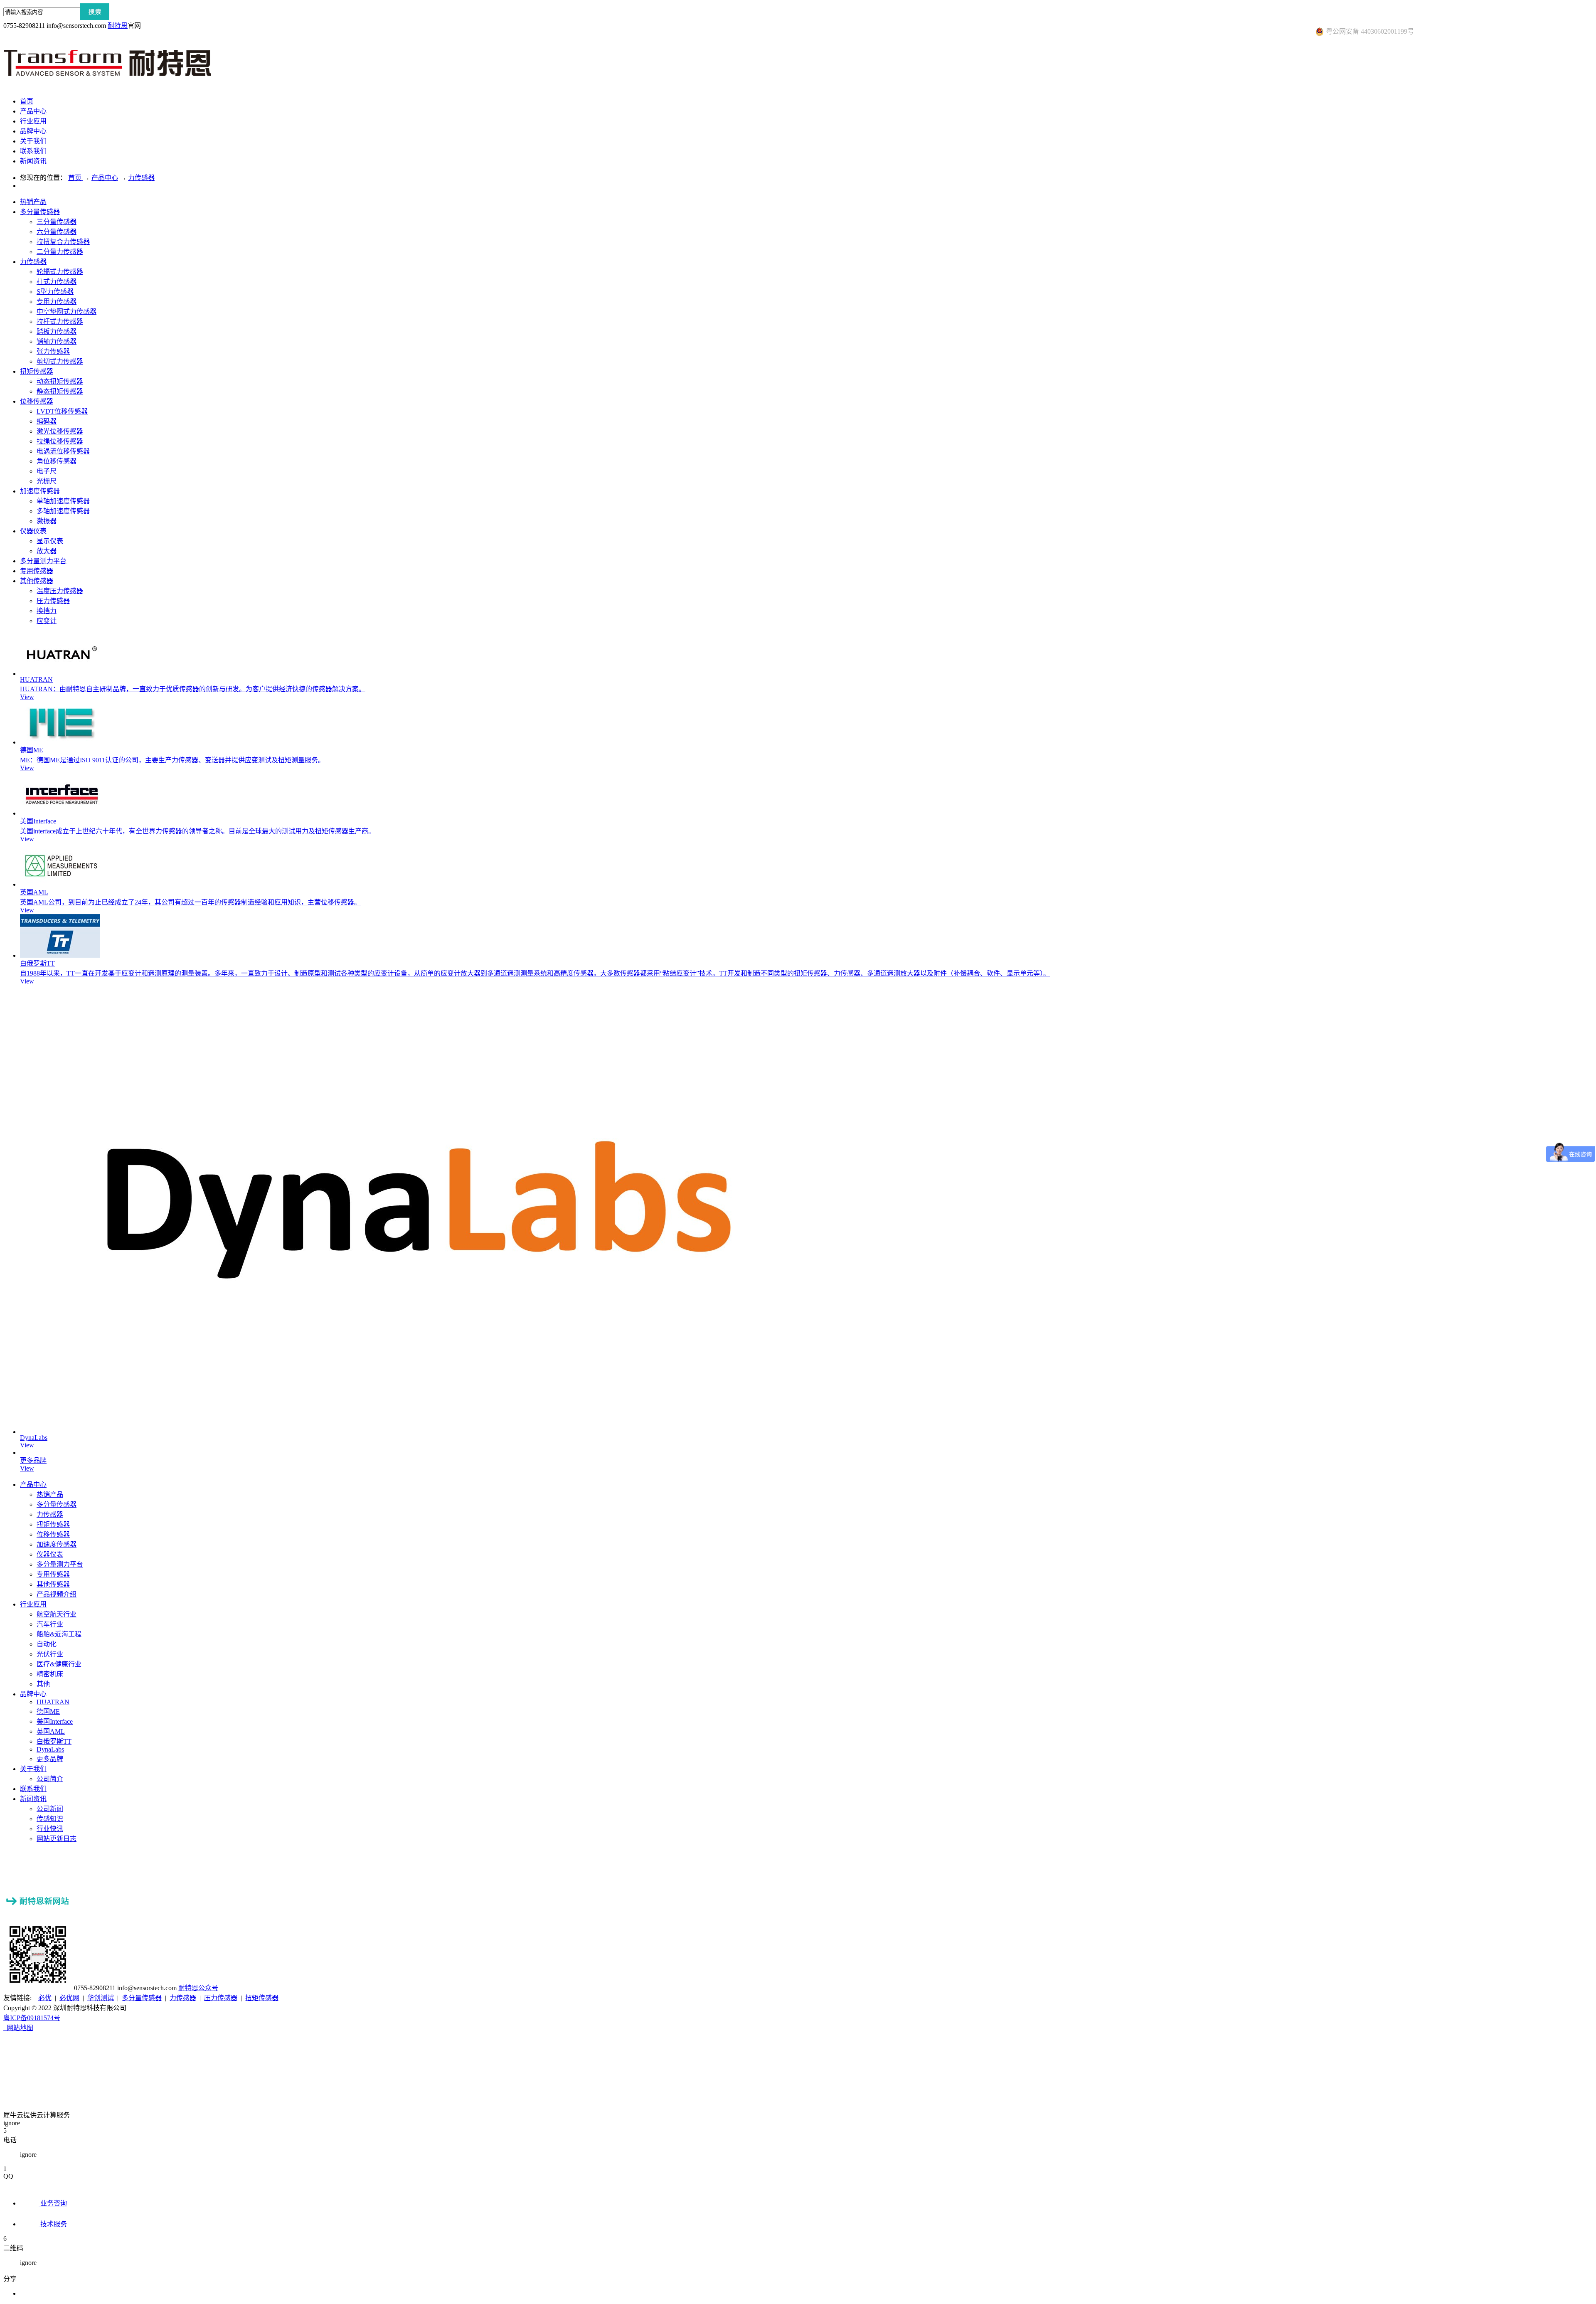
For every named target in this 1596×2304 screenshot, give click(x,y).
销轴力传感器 (57, 341)
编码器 (47, 421)
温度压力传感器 (60, 591)
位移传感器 (37, 401)
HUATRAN (36, 679)
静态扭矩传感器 (60, 391)
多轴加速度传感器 (63, 511)
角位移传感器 (57, 461)
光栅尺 (47, 481)
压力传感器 (53, 601)
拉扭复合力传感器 (63, 242)
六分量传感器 (57, 232)
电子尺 (47, 471)
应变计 (47, 621)
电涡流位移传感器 (63, 451)
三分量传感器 (57, 222)
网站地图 (18, 2028)
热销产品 (33, 202)
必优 (45, 1998)
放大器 (47, 551)
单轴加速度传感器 (63, 501)
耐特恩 (118, 26)
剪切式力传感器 (60, 361)
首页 (27, 101)
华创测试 (101, 1998)
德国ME (32, 750)
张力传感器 (53, 351)
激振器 (47, 521)
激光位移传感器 (60, 431)
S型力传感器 (55, 292)
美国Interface (38, 821)
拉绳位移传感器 (60, 441)
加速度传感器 (40, 491)
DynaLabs (34, 1438)
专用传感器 (37, 571)
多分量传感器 (40, 212)
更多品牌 (33, 1460)
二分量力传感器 (60, 252)
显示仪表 (50, 541)
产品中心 (105, 178)
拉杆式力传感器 (60, 322)
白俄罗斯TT (37, 963)
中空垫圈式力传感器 (66, 312)
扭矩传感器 (37, 371)
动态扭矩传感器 (60, 381)
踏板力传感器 (57, 331)
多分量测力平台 (43, 561)
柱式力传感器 (57, 282)
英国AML (34, 892)
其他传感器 (37, 581)
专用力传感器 (57, 302)
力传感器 (141, 178)
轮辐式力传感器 (60, 272)
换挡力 (47, 611)
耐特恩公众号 (198, 1988)
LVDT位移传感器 (62, 411)
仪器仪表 (33, 531)
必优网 (69, 1998)
